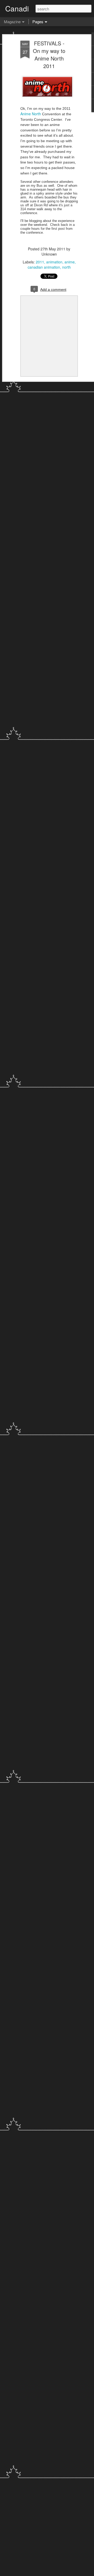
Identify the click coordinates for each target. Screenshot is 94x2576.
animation (54, 262)
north (66, 267)
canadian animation (44, 267)
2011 (40, 262)
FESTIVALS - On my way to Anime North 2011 (49, 55)
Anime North (31, 114)
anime (70, 262)
